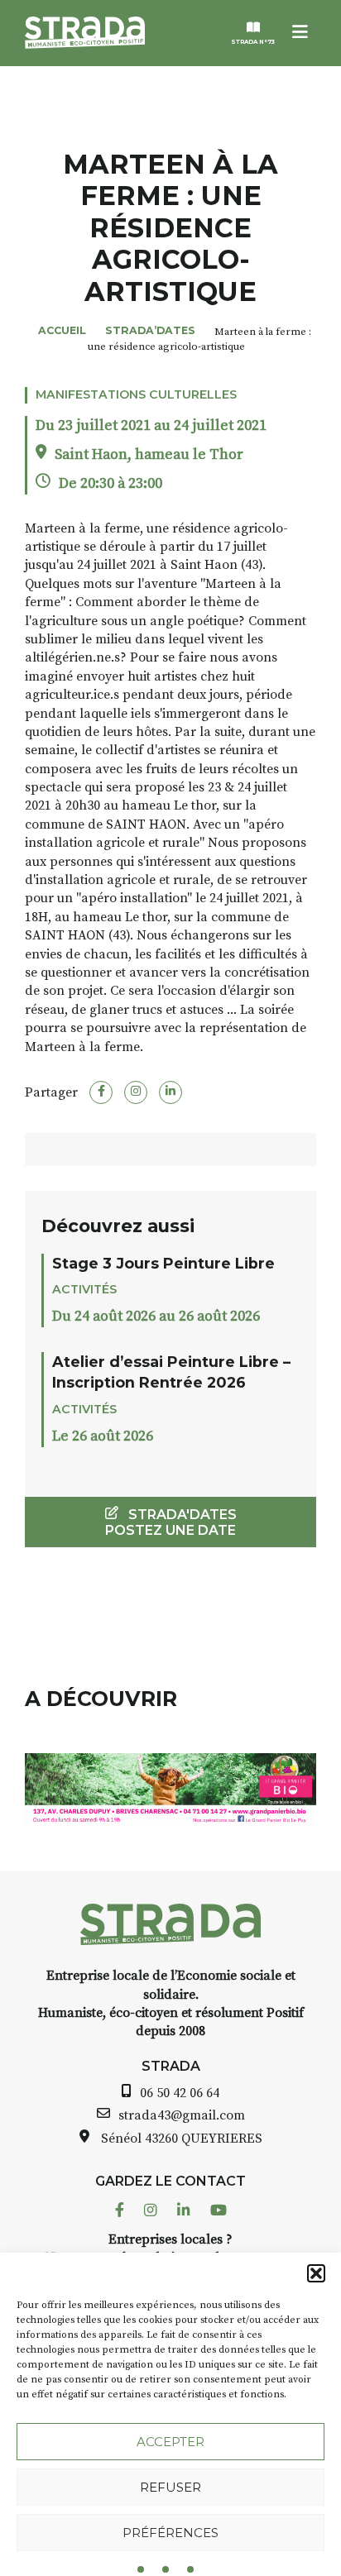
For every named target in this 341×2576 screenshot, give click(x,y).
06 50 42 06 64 (180, 2093)
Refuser (170, 2487)
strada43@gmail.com (182, 2115)
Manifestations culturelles (136, 394)
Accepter (170, 2442)
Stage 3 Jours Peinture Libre (163, 1263)
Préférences (170, 2533)
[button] (316, 2273)
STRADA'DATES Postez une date (171, 1522)
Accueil (62, 330)
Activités (84, 1289)
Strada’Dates (150, 330)
